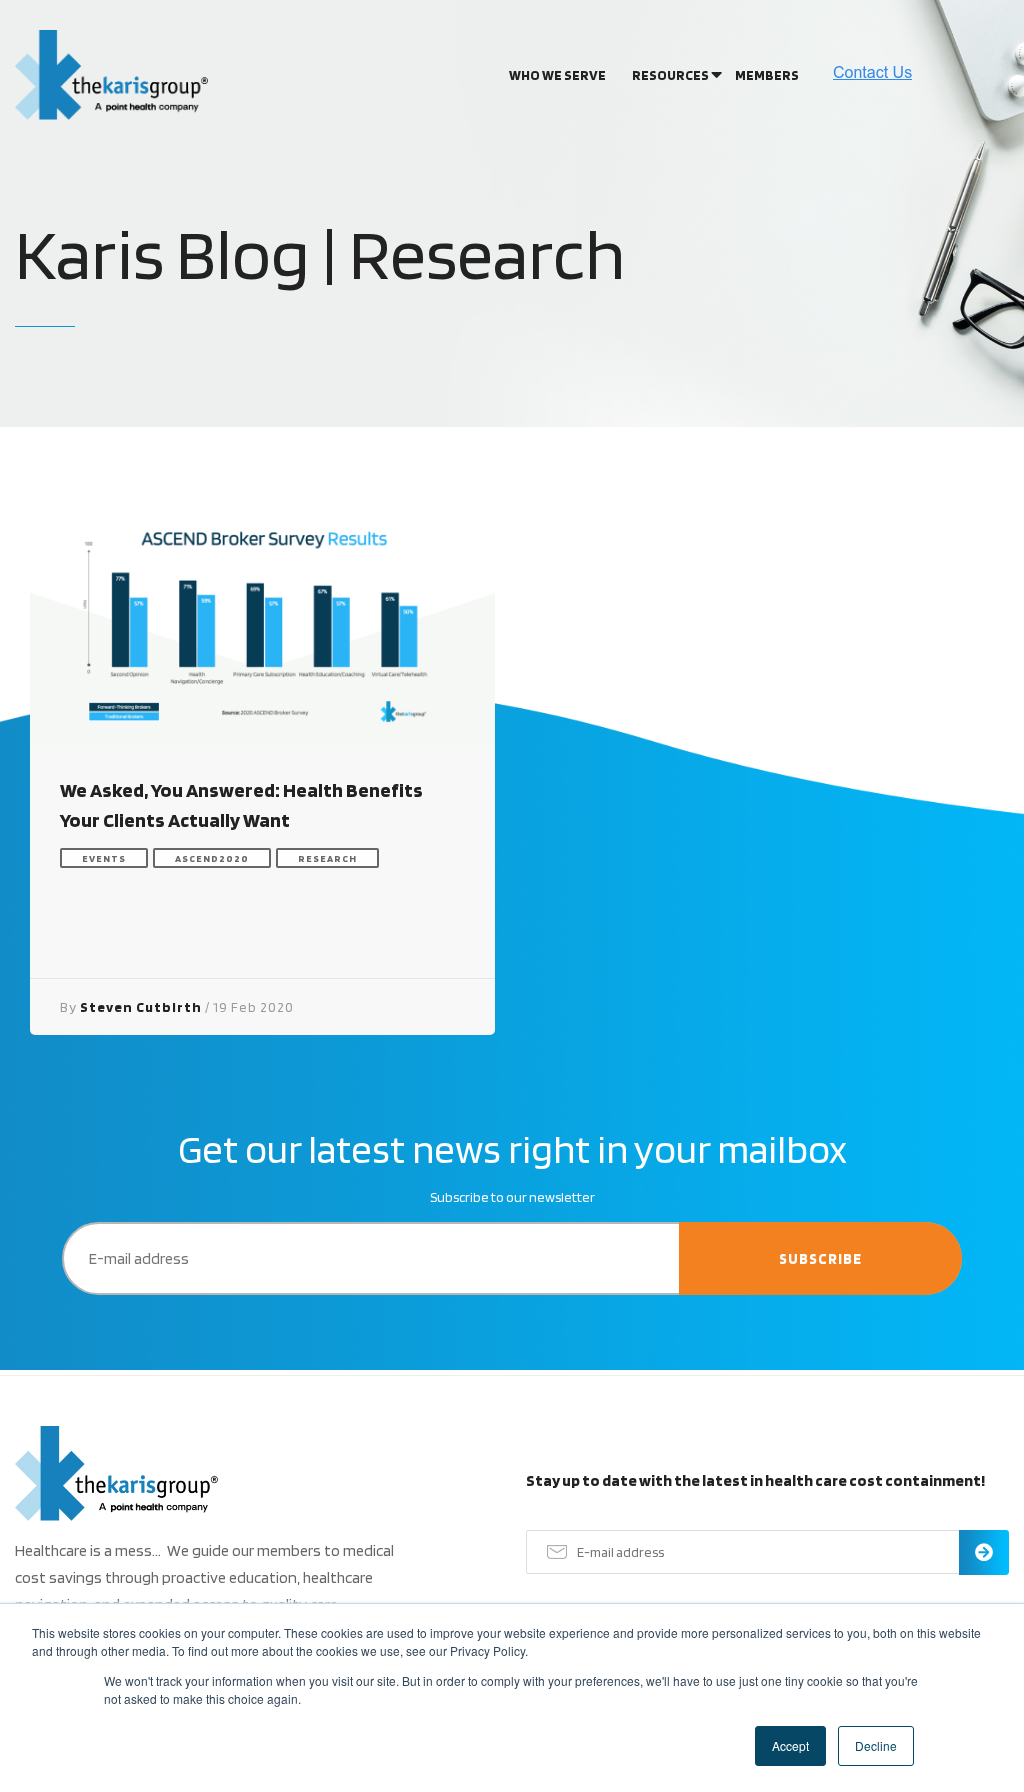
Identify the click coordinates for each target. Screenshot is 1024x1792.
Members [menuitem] (767, 75)
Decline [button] (876, 1745)
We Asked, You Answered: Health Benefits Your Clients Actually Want (241, 805)
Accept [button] (790, 1745)
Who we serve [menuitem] (557, 75)
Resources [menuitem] (670, 75)
